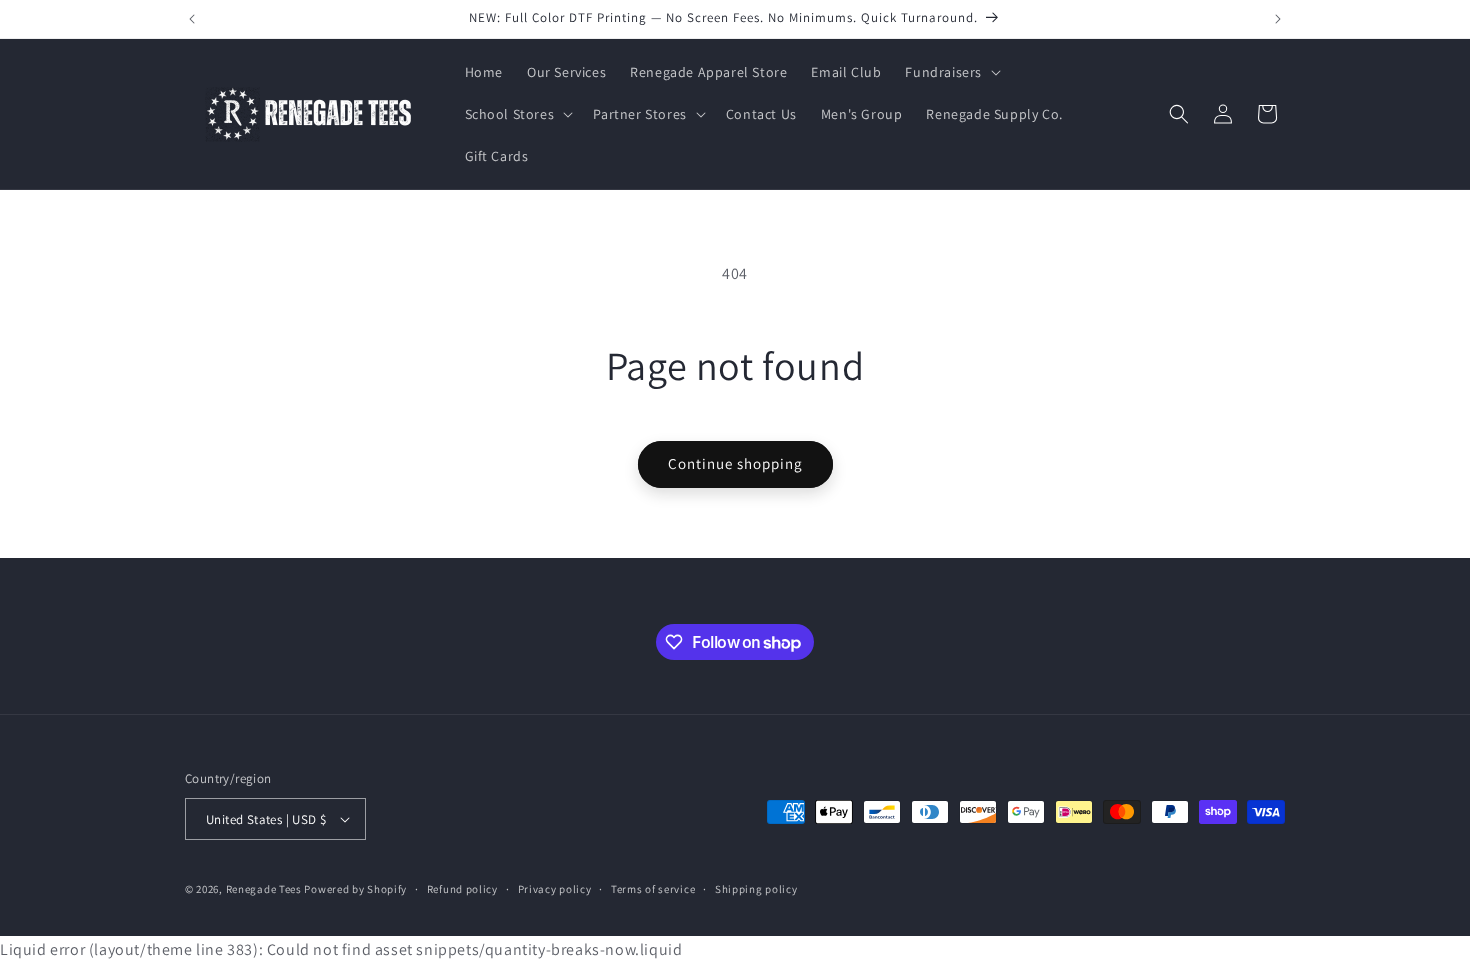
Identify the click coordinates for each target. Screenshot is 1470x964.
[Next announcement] (1278, 19)
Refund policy (462, 889)
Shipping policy (756, 889)
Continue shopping (735, 463)
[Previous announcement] (192, 19)
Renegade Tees (264, 889)
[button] (951, 72)
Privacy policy (555, 889)
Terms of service (653, 889)
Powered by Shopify (355, 889)
